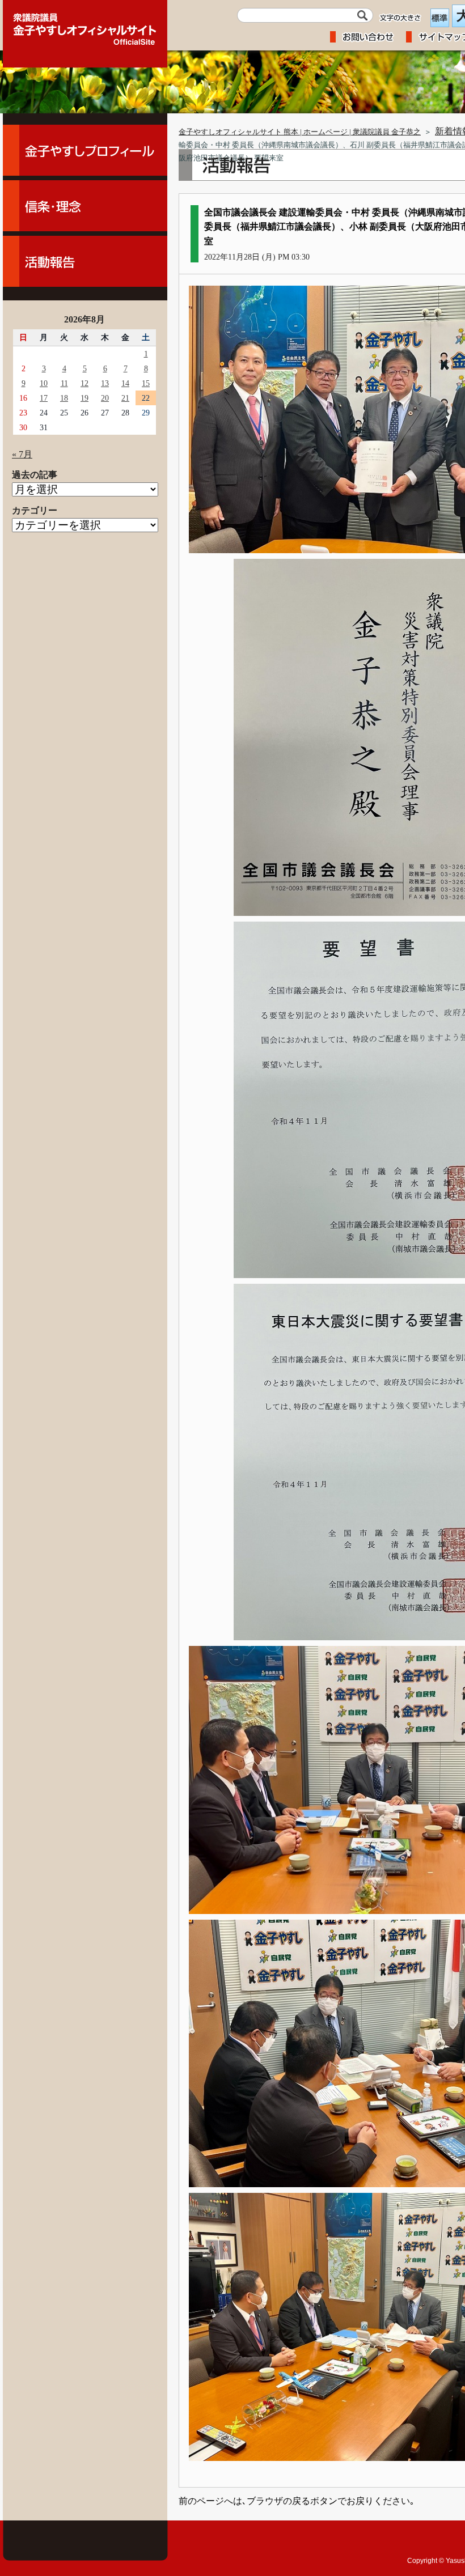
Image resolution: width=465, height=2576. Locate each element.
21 (125, 398)
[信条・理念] (85, 206)
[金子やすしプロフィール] (85, 150)
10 (44, 383)
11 (64, 383)
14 (125, 383)
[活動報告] (85, 261)
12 (84, 383)
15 (146, 383)
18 (64, 398)
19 (84, 398)
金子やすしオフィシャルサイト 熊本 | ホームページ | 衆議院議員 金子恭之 (300, 132)
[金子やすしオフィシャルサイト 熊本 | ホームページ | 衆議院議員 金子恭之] (85, 26)
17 (44, 398)
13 (105, 383)
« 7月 (22, 454)
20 (105, 398)
